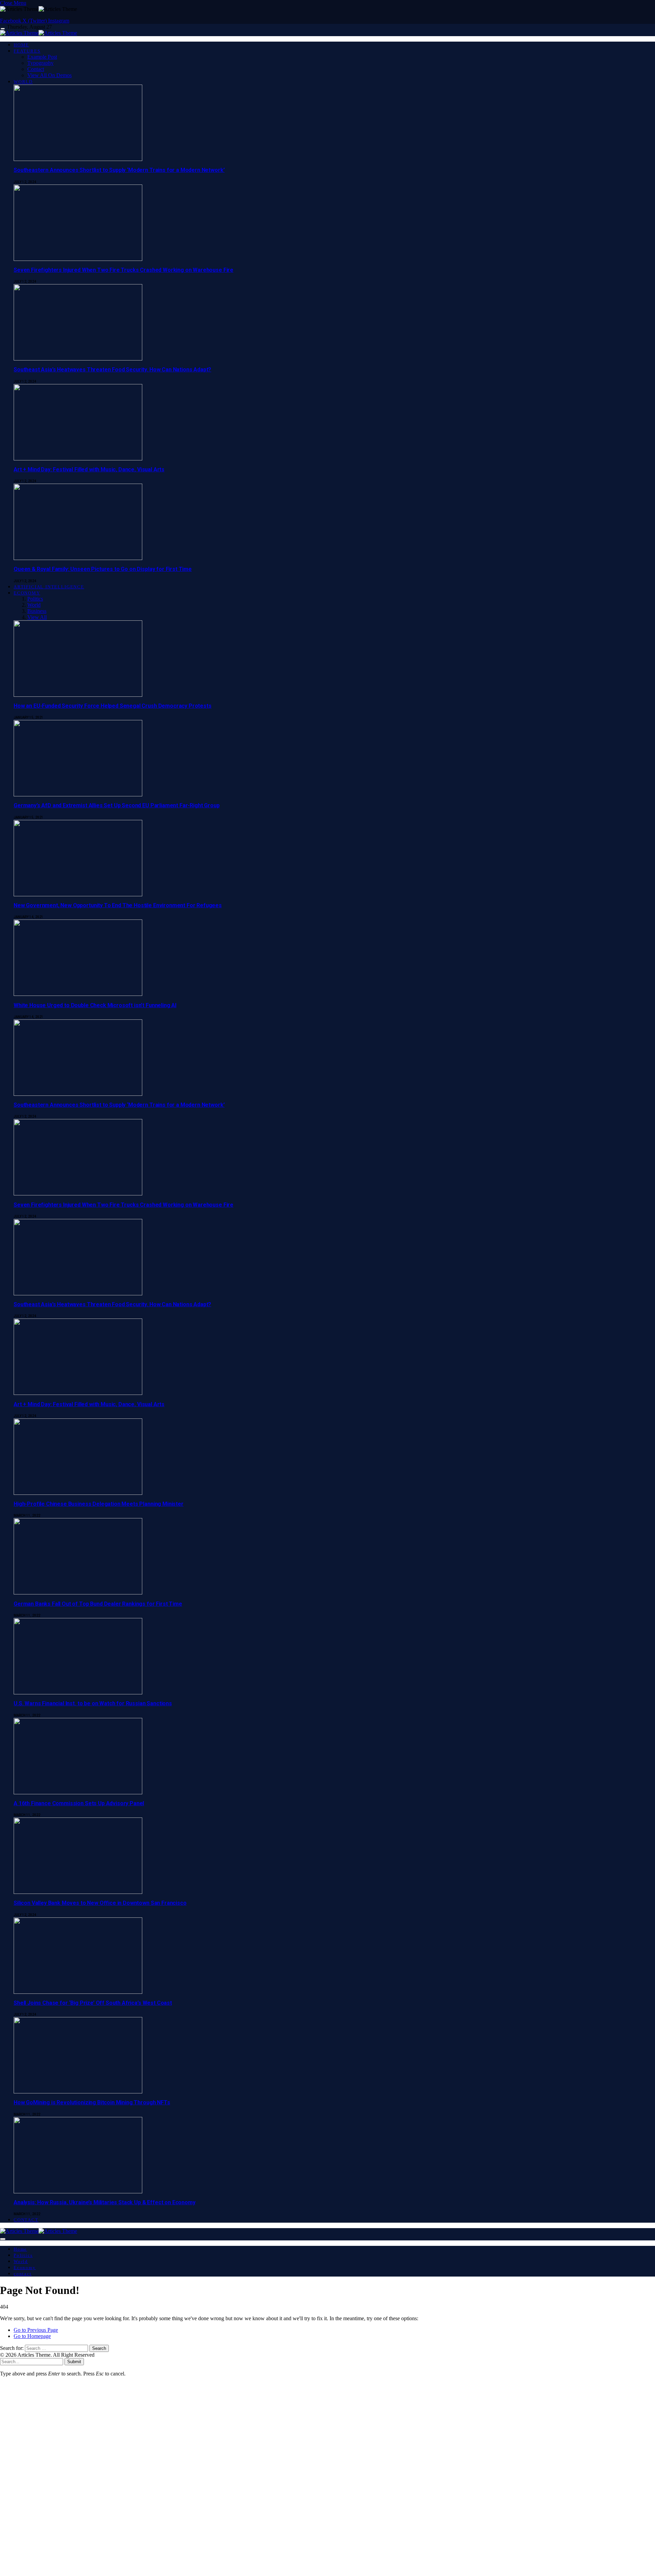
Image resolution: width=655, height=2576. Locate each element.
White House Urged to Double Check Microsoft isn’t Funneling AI (95, 1005)
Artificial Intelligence (49, 587)
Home (21, 45)
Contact (36, 69)
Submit (74, 2362)
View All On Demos (49, 75)
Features (27, 51)
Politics (35, 599)
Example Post (42, 57)
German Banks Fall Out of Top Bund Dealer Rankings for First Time (98, 1604)
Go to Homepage (32, 2336)
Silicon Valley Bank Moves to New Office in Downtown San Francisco (100, 1903)
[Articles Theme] (39, 33)
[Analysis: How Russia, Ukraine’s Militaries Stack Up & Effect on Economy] (78, 2382)
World (23, 82)
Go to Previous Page (36, 2330)
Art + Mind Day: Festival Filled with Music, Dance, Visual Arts (89, 469)
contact (26, 2220)
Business (37, 611)
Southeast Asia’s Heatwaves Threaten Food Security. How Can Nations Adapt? (112, 370)
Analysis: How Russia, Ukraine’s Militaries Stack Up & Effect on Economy (105, 2202)
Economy (27, 593)
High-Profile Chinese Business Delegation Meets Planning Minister (99, 1504)
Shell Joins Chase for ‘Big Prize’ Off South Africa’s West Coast (93, 2003)
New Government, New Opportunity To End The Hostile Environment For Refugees (118, 905)
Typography (40, 63)
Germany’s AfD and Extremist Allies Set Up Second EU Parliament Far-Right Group (117, 805)
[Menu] (3, 29)
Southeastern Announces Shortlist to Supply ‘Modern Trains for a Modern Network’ (119, 170)
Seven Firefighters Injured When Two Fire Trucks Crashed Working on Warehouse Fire (123, 270)
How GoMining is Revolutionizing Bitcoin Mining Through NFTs (92, 2102)
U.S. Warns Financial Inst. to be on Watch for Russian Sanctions (93, 1703)
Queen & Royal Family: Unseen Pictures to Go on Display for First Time (103, 569)
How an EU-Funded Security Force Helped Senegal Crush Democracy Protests (113, 706)
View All (37, 617)
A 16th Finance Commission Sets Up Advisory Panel (79, 1803)
